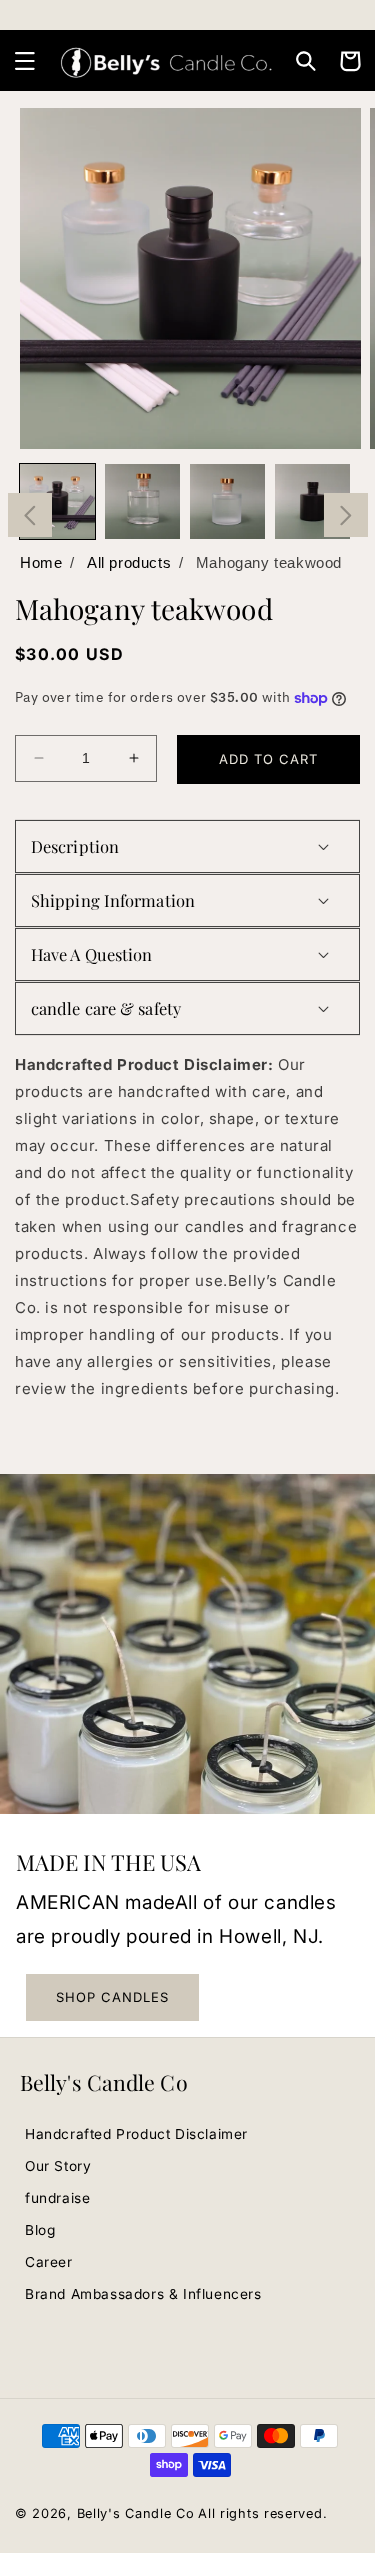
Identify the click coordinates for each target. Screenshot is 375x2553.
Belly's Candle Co (136, 2513)
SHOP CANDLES (112, 1997)
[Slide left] (30, 515)
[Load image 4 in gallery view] (312, 501)
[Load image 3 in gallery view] (227, 501)
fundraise (57, 2198)
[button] (25, 61)
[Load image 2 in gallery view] (142, 501)
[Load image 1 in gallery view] (57, 501)
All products (129, 562)
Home (41, 562)
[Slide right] (346, 515)
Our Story (58, 2166)
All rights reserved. (262, 2513)
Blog (40, 2230)
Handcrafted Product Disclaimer (136, 2134)
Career (49, 2262)
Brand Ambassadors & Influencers (143, 2294)
